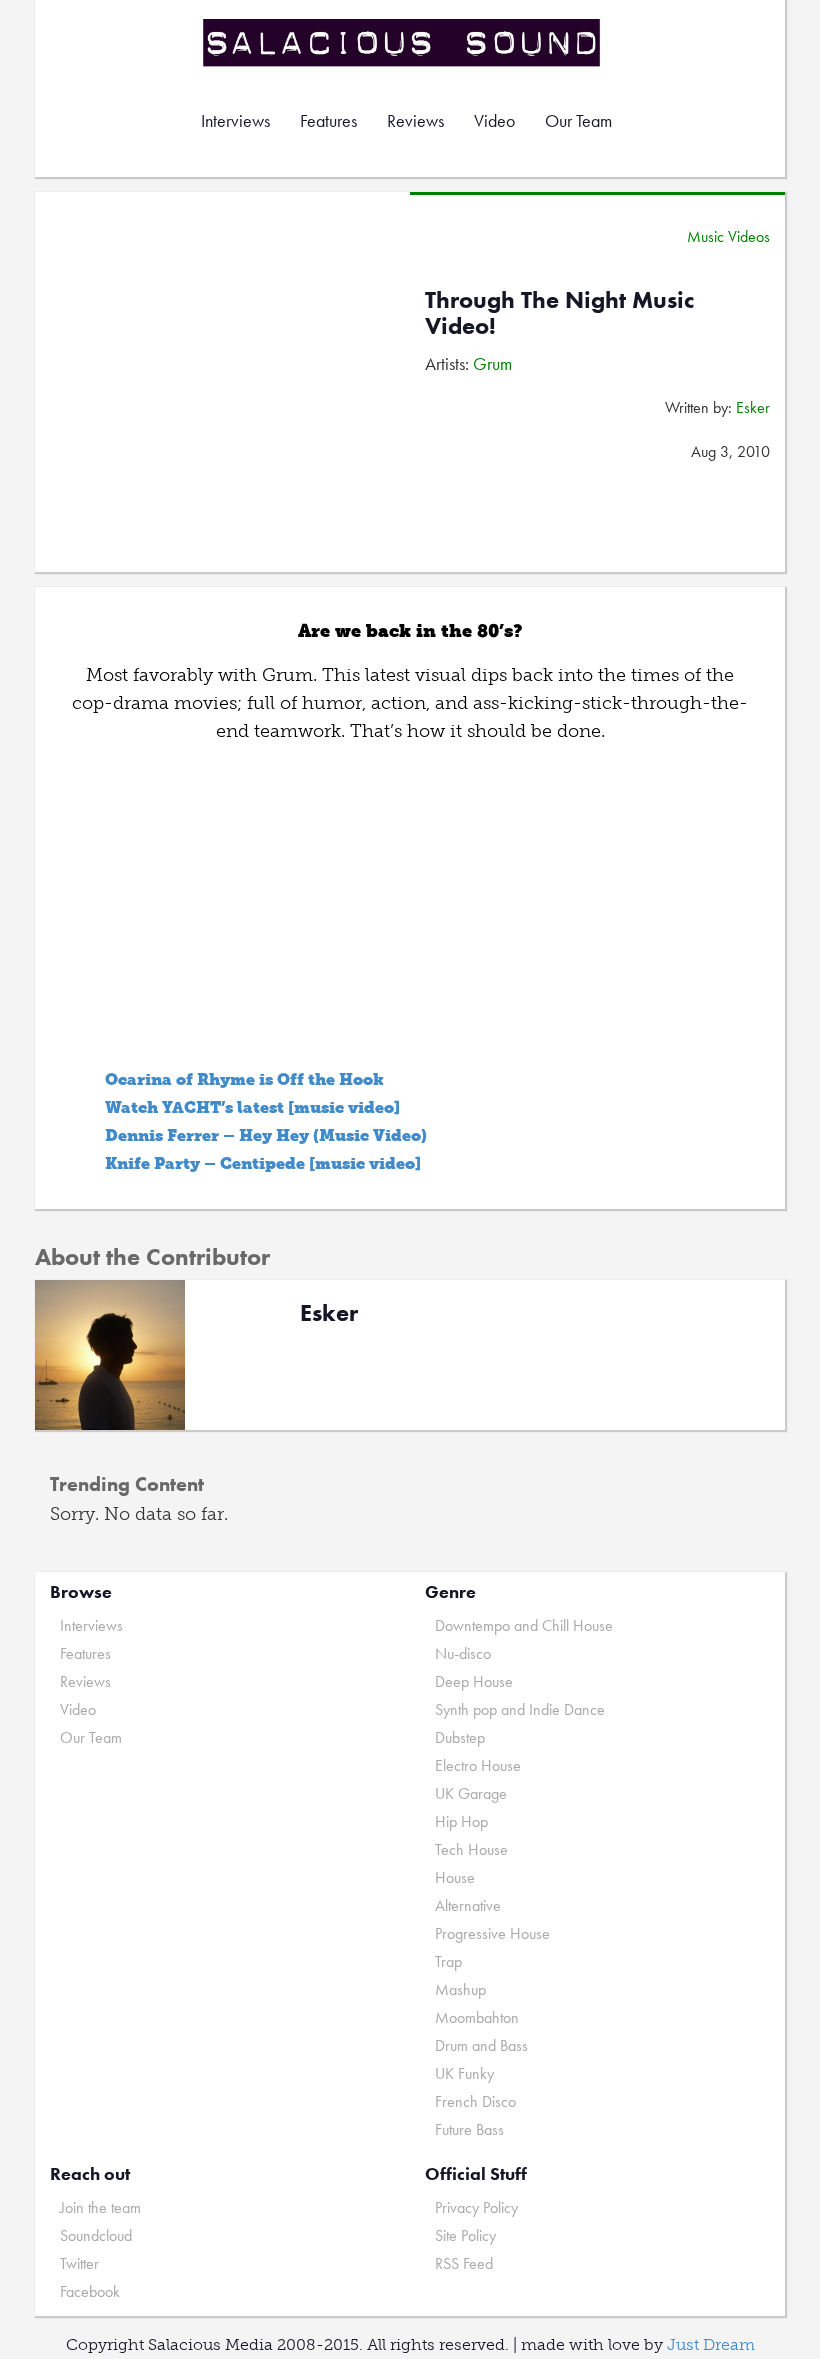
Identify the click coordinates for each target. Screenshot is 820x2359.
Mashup (460, 1989)
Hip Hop (461, 1821)
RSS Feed (464, 2263)
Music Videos (728, 236)
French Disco (475, 2101)
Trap (448, 1961)
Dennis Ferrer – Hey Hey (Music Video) (266, 1135)
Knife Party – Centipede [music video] (263, 1163)
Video (494, 120)
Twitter (79, 2263)
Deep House (474, 1681)
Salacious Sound (403, 42)
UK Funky (464, 2073)
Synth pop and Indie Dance (520, 1709)
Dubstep (460, 1737)
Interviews (235, 120)
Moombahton (477, 2017)
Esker (753, 407)
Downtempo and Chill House (524, 1625)
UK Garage (471, 1793)
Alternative (468, 1905)
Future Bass (469, 2129)
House (455, 1877)
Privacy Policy (476, 2207)
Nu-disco (463, 1653)
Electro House (478, 1765)
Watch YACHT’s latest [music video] (252, 1107)
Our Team (578, 120)
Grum (492, 363)
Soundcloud (96, 2235)
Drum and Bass (481, 2045)
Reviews (415, 120)
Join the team (100, 2207)
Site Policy (465, 2235)
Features (328, 120)
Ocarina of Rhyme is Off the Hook (244, 1079)
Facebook (90, 2291)
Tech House (471, 1849)
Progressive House (492, 1933)
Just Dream (711, 2344)
